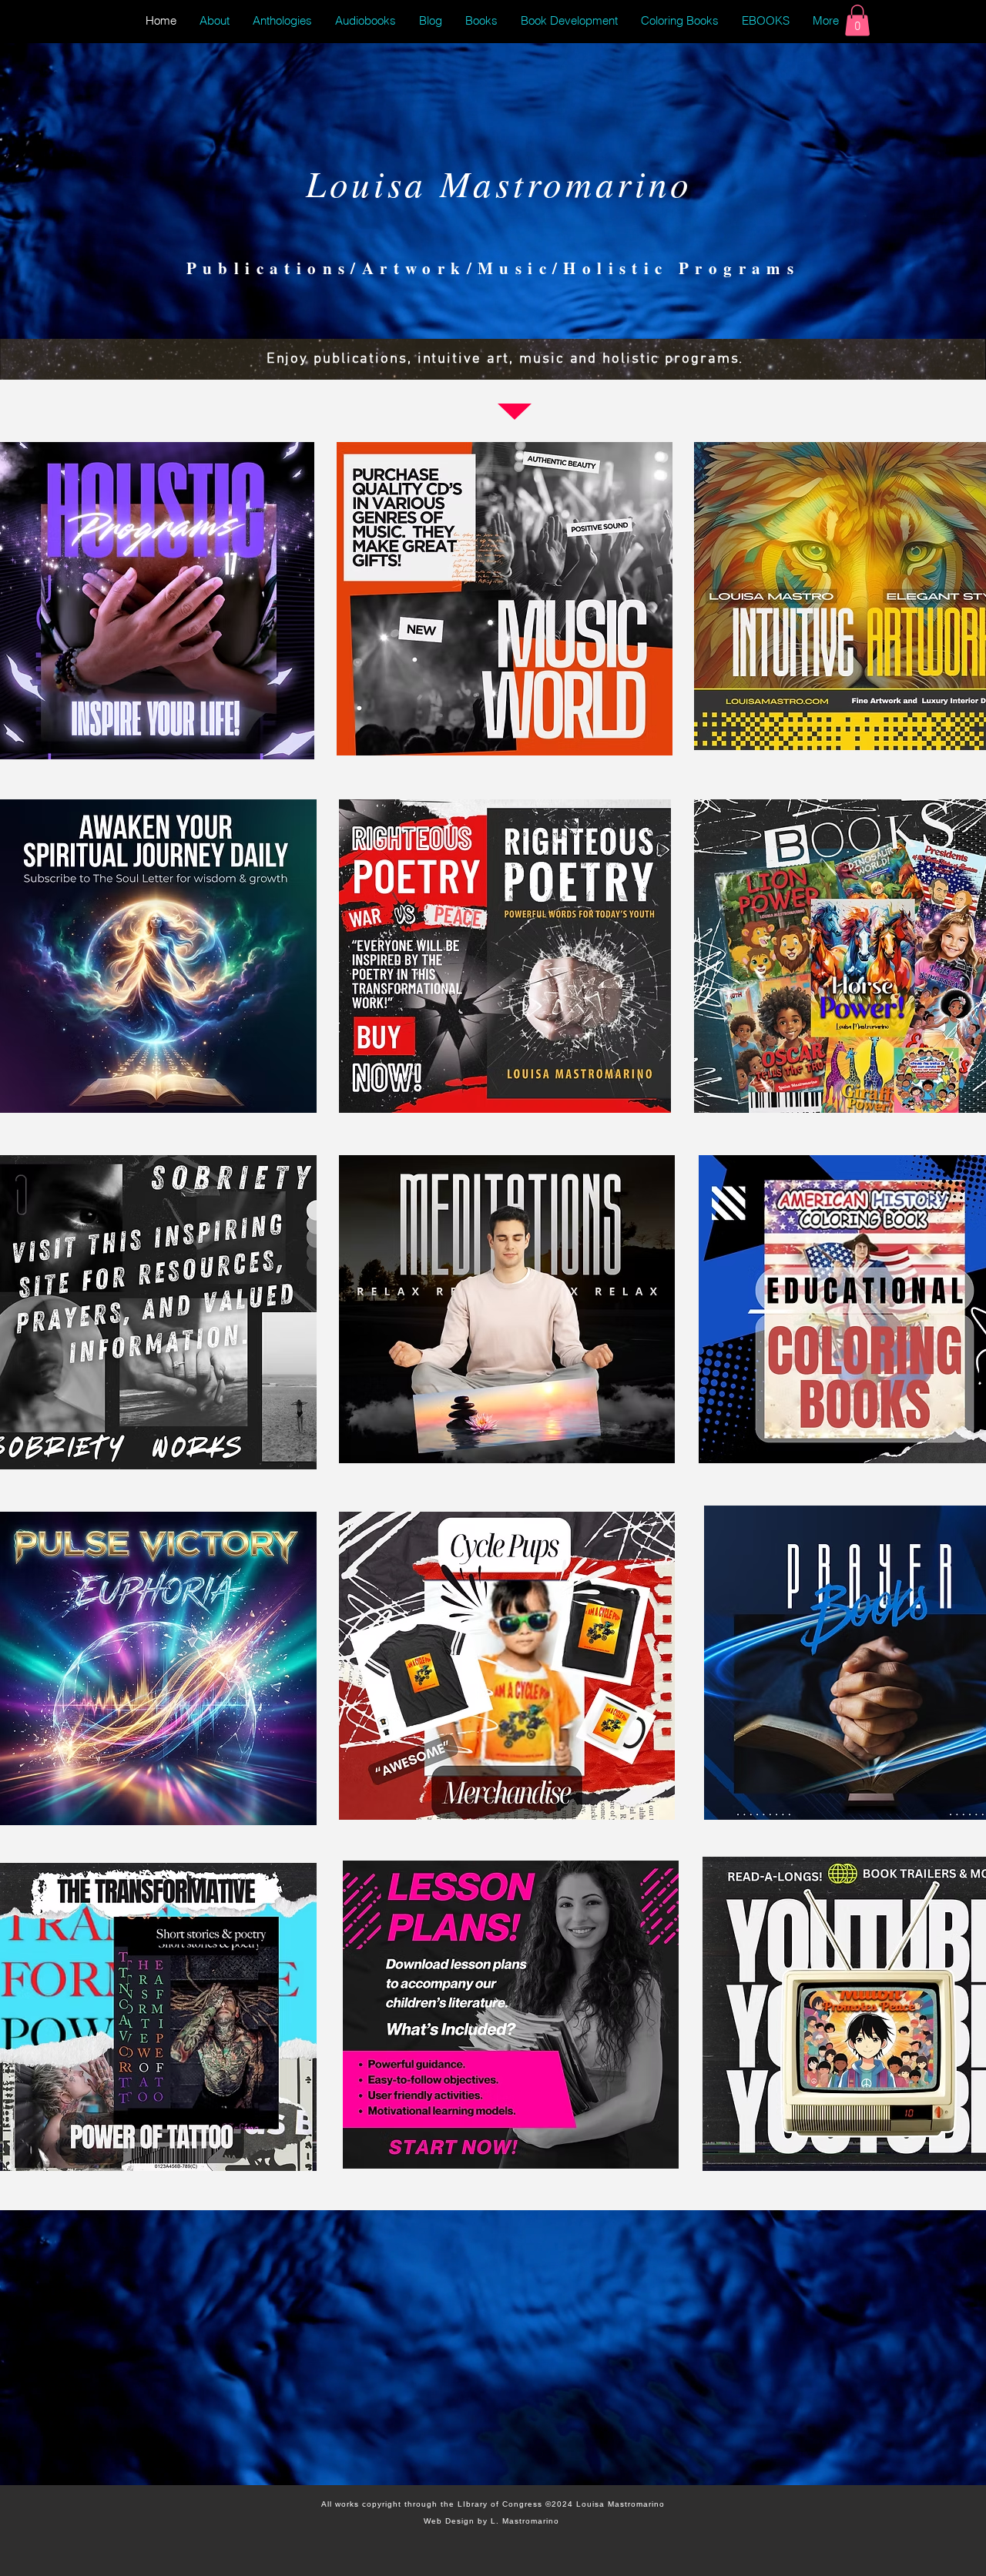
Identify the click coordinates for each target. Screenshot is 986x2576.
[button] (857, 20)
